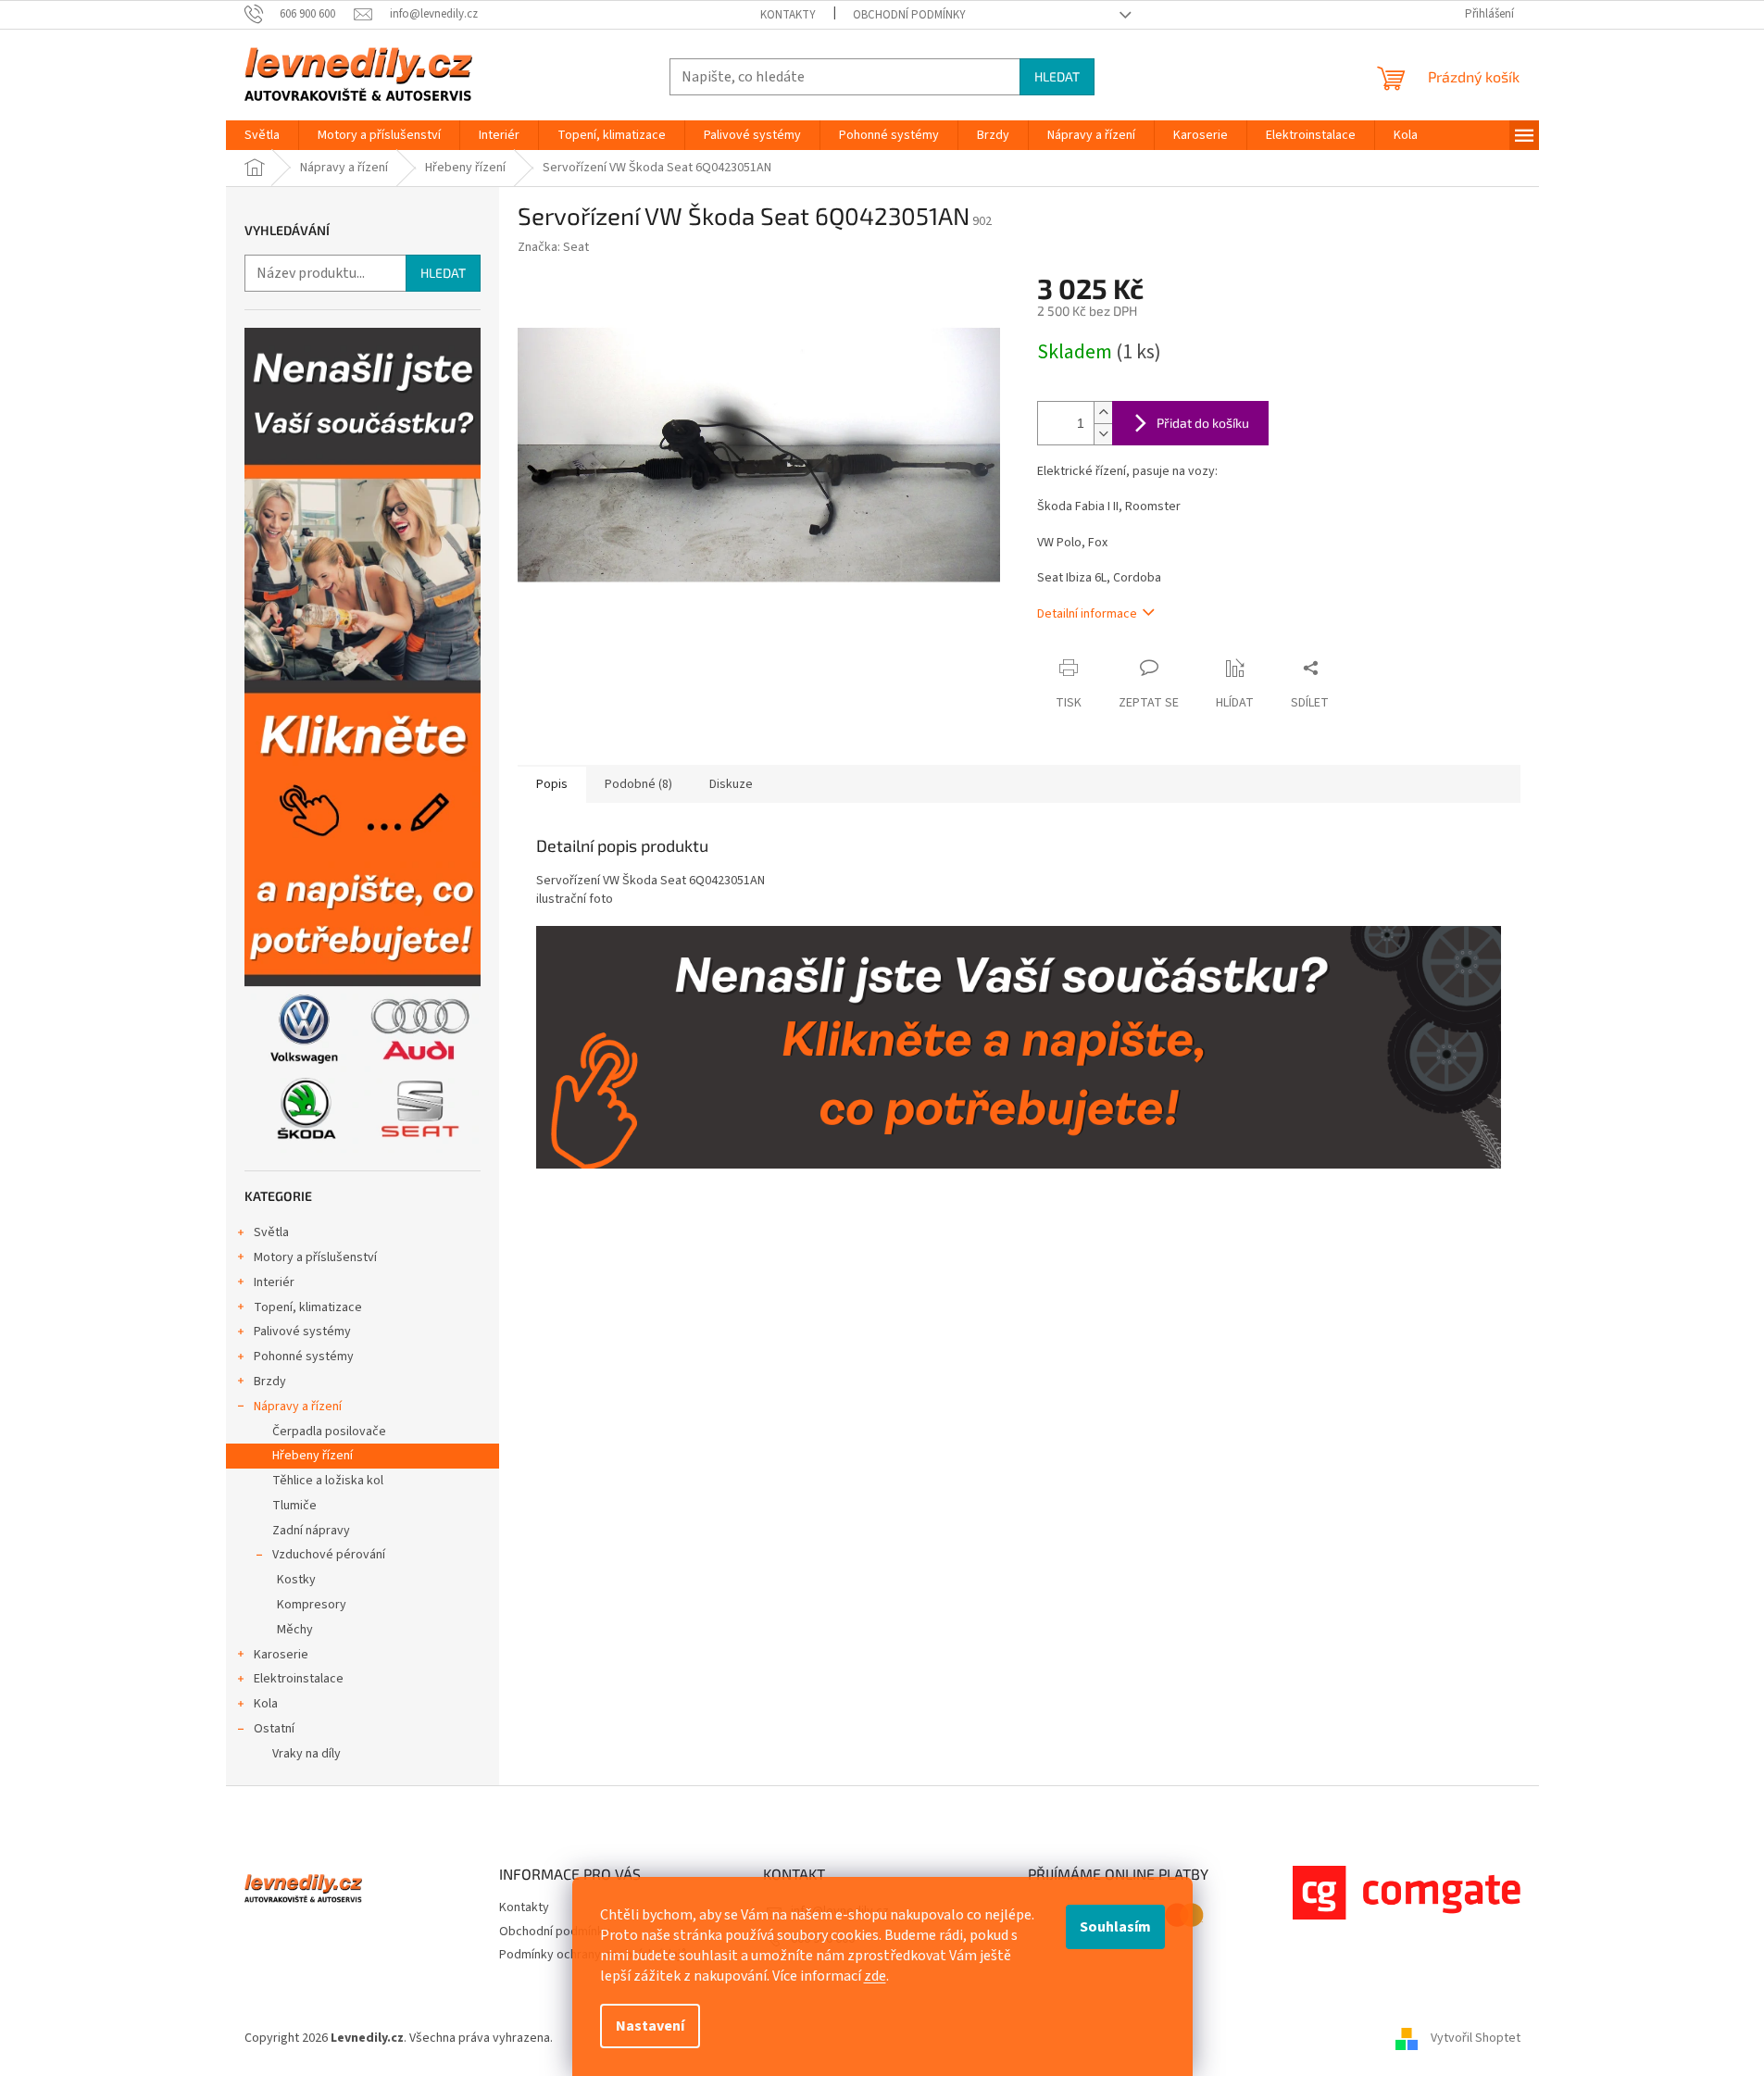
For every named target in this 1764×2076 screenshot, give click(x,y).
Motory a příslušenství (315, 1257)
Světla (271, 1232)
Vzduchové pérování (329, 1555)
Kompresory (312, 1605)
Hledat (1057, 76)
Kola (266, 1704)
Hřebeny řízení (313, 1456)
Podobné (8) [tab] (638, 784)
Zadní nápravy (311, 1531)
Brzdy (270, 1382)
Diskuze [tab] (731, 784)
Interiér (274, 1282)
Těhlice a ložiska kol (328, 1481)
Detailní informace (1087, 614)
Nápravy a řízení (298, 1407)
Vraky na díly (307, 1754)
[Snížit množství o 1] (1103, 434)
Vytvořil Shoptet (1476, 2038)
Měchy (295, 1630)
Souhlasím (1115, 1927)
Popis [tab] (552, 784)
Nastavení (650, 2026)
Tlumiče (294, 1506)
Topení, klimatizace (308, 1307)
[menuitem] (262, 135)
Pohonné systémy (304, 1357)
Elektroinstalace (299, 1679)
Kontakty (788, 15)
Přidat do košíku (1203, 423)
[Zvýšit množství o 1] (1103, 413)
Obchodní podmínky (909, 15)
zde (875, 1976)
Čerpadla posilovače (329, 1432)
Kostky (296, 1580)
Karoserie (281, 1655)
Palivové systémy (302, 1332)
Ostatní (274, 1729)
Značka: (553, 247)
